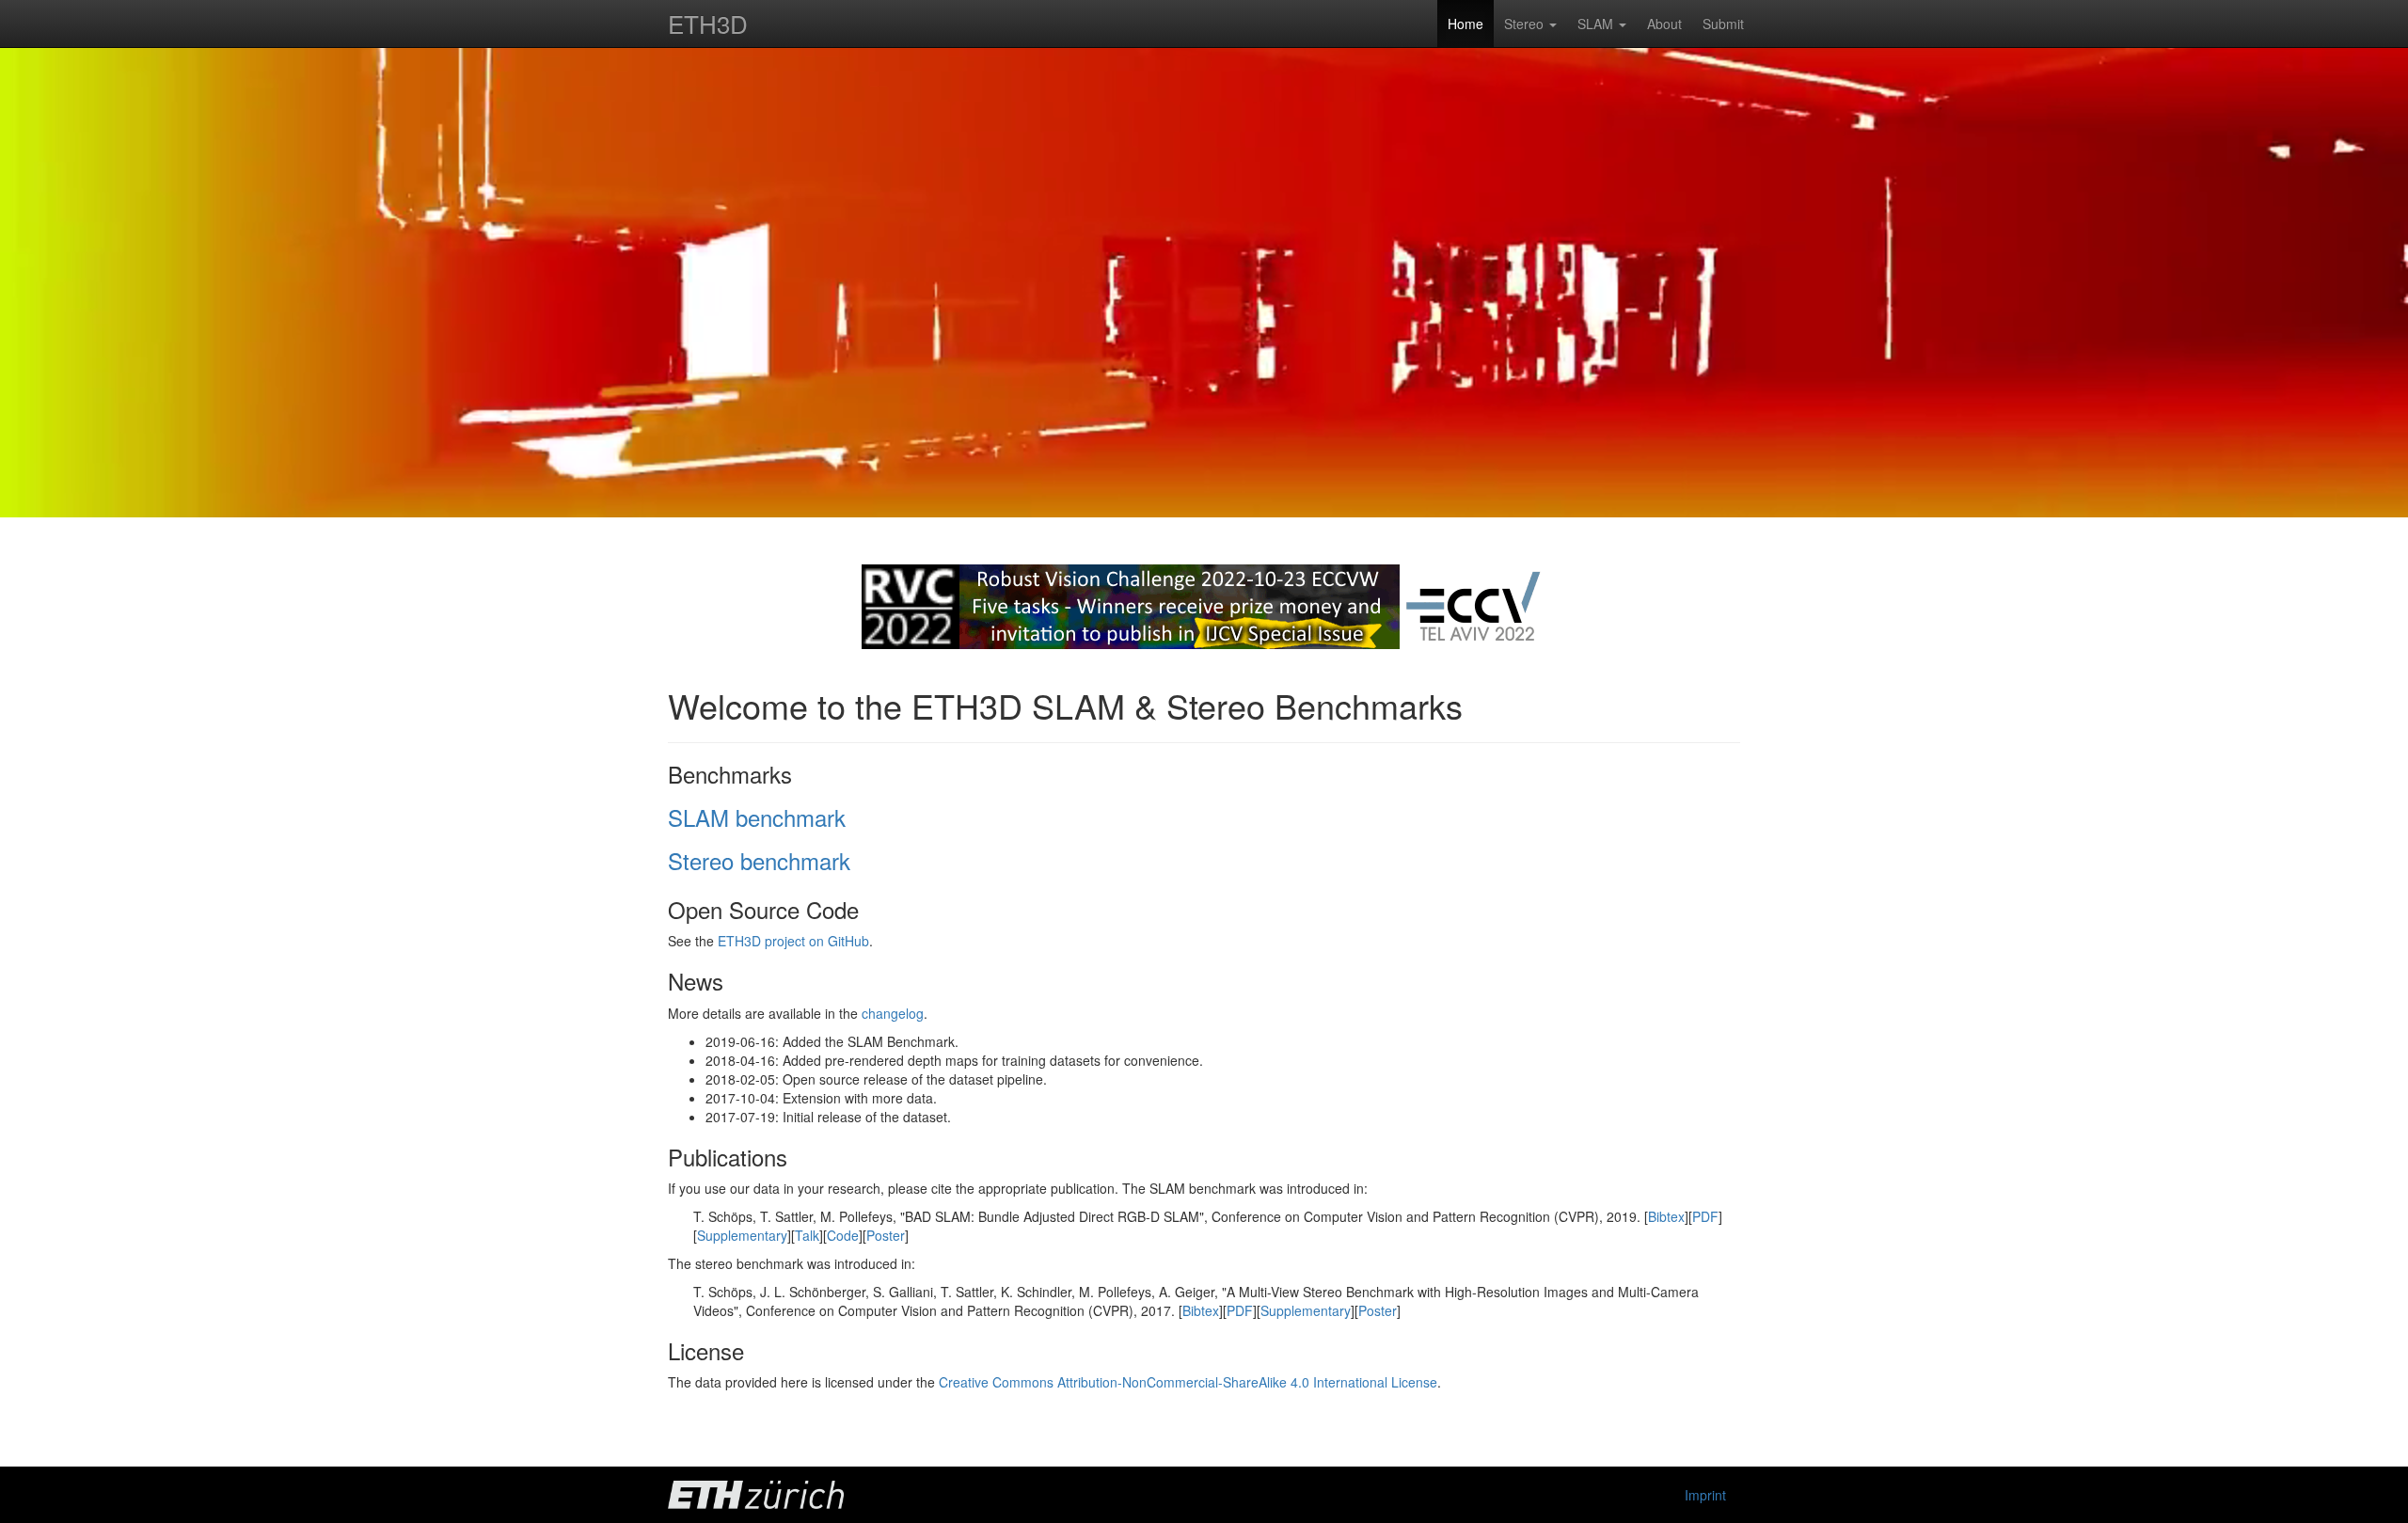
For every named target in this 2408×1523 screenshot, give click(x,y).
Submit (1723, 24)
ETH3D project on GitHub (793, 941)
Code (843, 1235)
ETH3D (708, 23)
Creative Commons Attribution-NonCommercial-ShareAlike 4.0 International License (1188, 1382)
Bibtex (1666, 1216)
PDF (1705, 1216)
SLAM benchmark (757, 817)
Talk (807, 1235)
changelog (893, 1013)
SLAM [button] (1597, 24)
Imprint (1705, 1495)
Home (1465, 24)
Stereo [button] (1526, 24)
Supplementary (742, 1235)
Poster (886, 1235)
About (1664, 24)
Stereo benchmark (759, 860)
